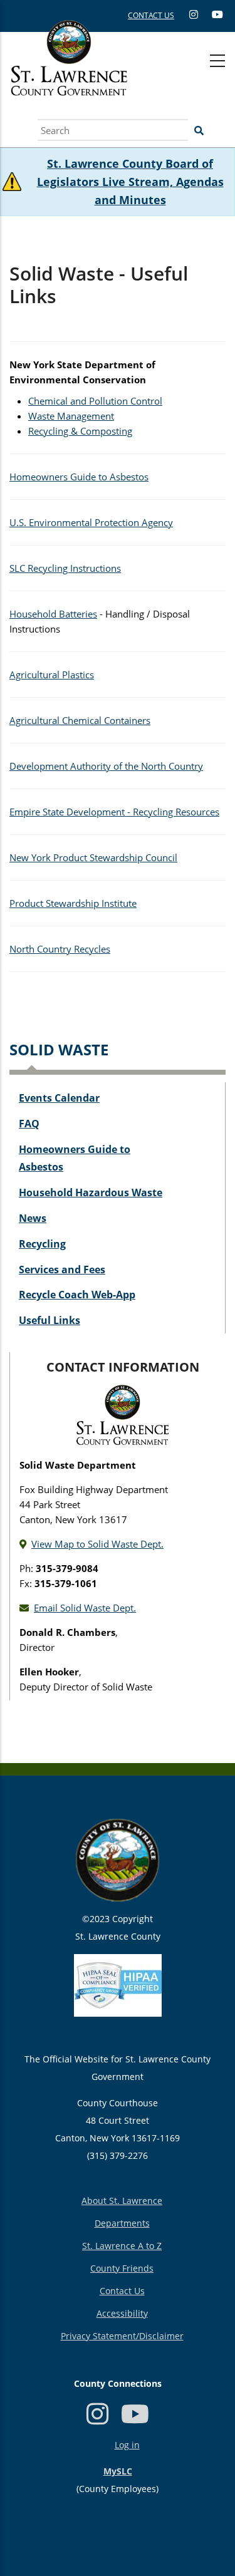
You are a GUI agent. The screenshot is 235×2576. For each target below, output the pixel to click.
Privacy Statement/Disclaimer (122, 2336)
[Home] (69, 72)
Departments (122, 2223)
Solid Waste (59, 1049)
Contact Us (122, 2291)
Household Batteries (53, 614)
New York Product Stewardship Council (93, 857)
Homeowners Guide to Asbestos (79, 477)
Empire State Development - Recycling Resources (114, 812)
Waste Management (71, 416)
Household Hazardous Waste (91, 1192)
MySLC (118, 2471)
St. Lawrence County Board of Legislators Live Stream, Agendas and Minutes (130, 182)
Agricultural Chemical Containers (80, 720)
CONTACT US (151, 15)
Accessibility (122, 2313)
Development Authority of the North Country (106, 766)
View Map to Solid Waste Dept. (97, 1544)
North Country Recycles (60, 949)
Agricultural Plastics (52, 675)
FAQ (29, 1124)
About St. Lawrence (122, 2201)
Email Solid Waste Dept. (85, 1608)
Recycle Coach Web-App (77, 1295)
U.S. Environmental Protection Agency (91, 522)
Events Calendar (59, 1098)
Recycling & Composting (80, 431)
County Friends (122, 2268)
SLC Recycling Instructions (65, 568)
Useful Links (50, 1320)
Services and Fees (62, 1270)
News (33, 1218)
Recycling (42, 1244)
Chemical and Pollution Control (95, 401)
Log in (127, 2445)
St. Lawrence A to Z (122, 2246)
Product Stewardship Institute (73, 903)
